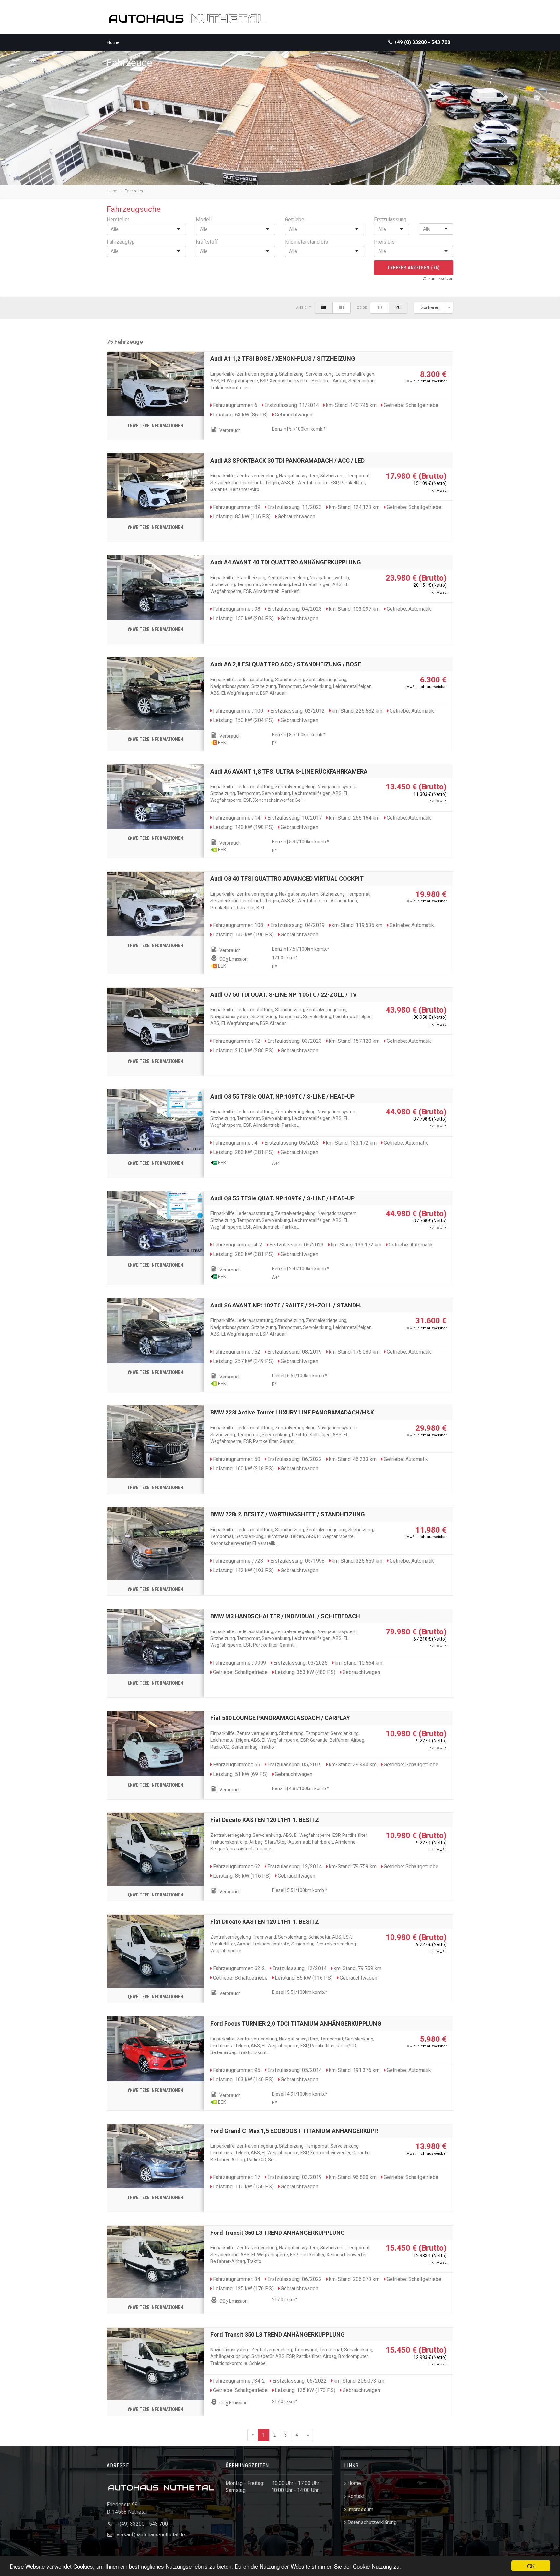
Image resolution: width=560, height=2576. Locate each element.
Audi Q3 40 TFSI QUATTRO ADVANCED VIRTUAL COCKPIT (287, 879)
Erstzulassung (390, 219)
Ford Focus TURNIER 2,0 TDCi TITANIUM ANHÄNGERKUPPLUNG (296, 2023)
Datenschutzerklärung (372, 2522)
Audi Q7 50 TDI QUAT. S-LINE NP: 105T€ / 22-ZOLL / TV (284, 995)
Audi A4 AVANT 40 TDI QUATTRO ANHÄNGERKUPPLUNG (286, 562)
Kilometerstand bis (306, 242)
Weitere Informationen (157, 426)
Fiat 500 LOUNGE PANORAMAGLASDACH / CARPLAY (280, 1718)
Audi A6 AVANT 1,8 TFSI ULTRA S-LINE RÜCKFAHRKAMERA (289, 771)
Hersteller (118, 219)
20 (398, 307)
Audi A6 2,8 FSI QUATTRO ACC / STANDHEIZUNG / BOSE (286, 664)
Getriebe (295, 219)
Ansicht (304, 308)
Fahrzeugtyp (121, 242)
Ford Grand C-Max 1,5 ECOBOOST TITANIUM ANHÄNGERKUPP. (294, 2131)
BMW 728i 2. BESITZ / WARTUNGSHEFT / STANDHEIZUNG (288, 1514)
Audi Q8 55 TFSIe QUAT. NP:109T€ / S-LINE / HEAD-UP (282, 1096)
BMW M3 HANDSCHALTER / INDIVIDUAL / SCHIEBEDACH (285, 1616)
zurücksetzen (441, 279)
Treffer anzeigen (414, 268)
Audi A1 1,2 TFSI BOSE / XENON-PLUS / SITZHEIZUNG (283, 359)
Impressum (360, 2509)
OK (531, 2566)
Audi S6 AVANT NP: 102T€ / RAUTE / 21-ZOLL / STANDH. (286, 1305)
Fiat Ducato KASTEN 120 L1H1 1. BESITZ (265, 1820)
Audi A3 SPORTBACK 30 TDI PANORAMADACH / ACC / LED (287, 460)
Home (113, 42)
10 (379, 307)
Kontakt (356, 2496)
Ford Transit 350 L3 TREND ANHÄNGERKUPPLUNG (278, 2233)
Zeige (362, 308)
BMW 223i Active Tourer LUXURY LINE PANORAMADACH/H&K (292, 1412)
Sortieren (430, 307)
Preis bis (384, 242)
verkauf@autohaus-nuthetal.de (151, 2535)
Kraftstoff (207, 242)
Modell (204, 219)
